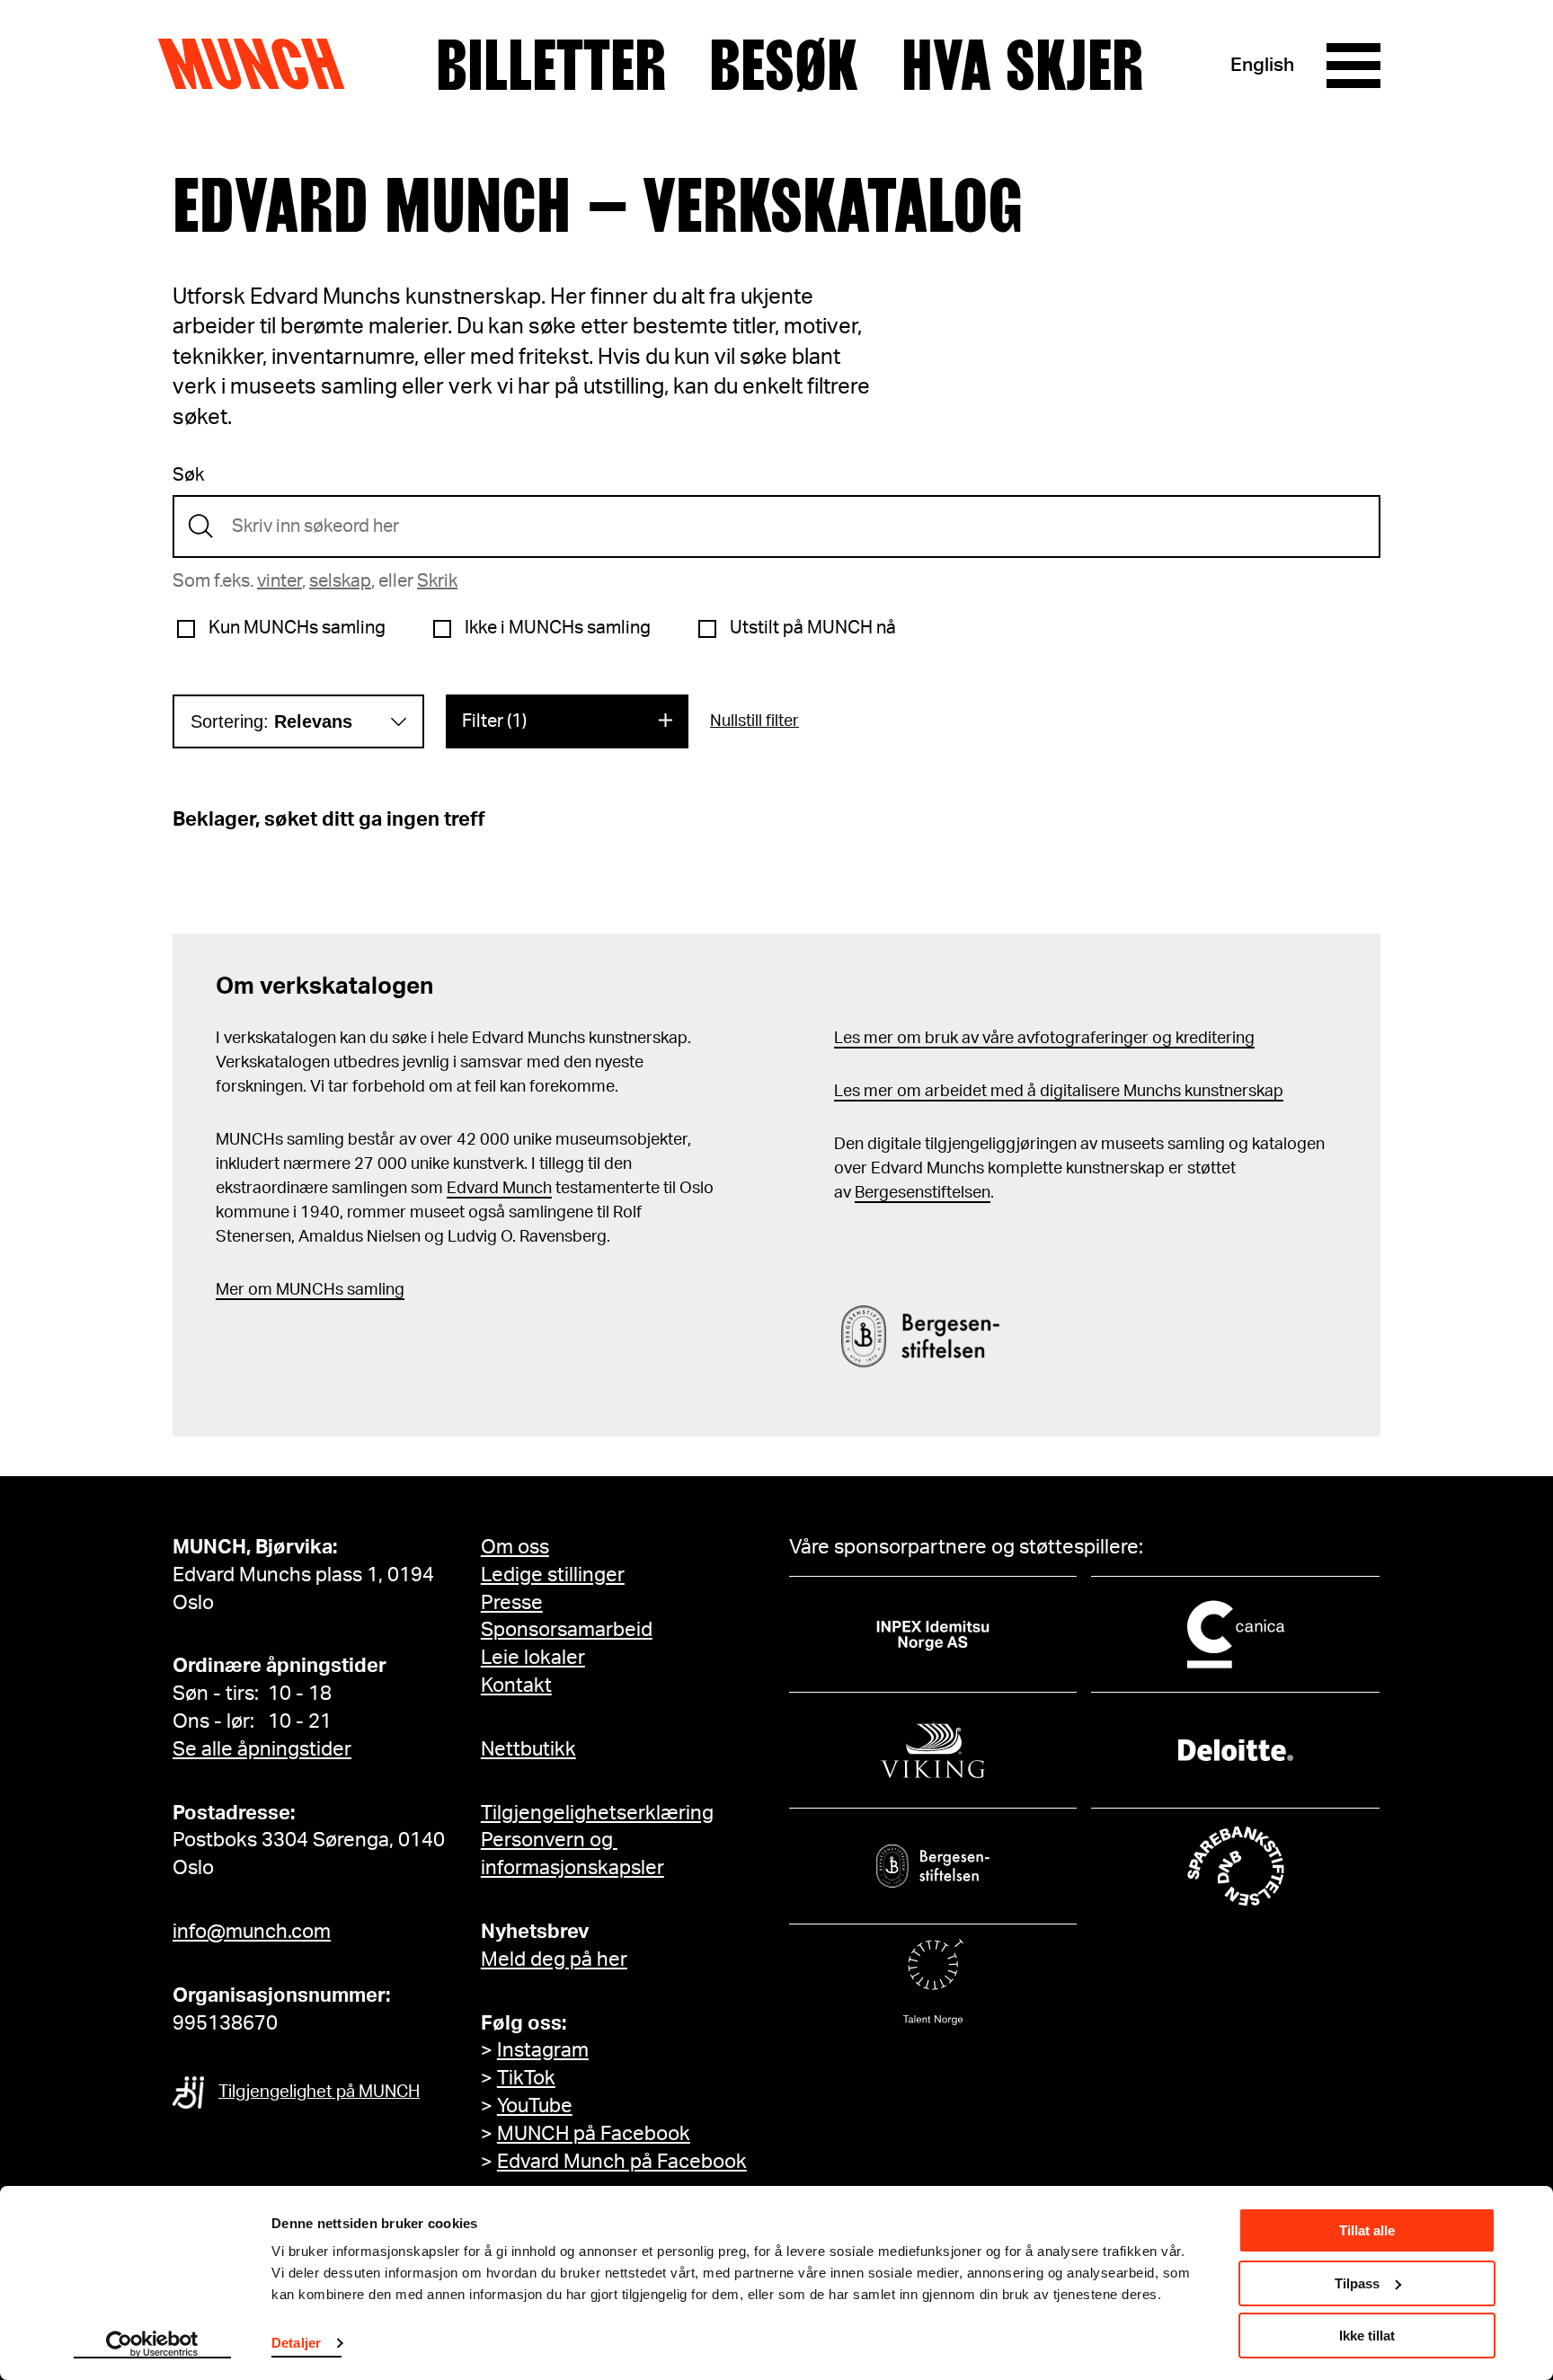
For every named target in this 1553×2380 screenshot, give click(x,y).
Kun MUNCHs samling (297, 628)
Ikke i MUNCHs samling (558, 628)
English (1262, 65)
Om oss (515, 1547)
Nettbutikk (528, 1749)
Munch (260, 65)
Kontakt (516, 1685)
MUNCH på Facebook (594, 2134)
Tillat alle (1367, 2230)
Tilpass (1357, 2283)
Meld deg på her (554, 1960)
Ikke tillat (1367, 2336)
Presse (512, 1603)
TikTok (526, 2078)
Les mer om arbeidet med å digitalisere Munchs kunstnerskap (1059, 1092)
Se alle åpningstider (262, 1749)
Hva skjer (1022, 66)
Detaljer (296, 2343)
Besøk (784, 66)
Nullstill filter (754, 721)
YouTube (535, 2106)
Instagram (543, 2050)
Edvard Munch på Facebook (622, 2162)
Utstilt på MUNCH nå (813, 628)
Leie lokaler (533, 1658)
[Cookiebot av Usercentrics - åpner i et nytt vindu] (152, 2345)
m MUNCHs (301, 1290)
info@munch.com (252, 1932)
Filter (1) (494, 721)
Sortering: (271, 721)
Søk (188, 475)
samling (374, 1290)
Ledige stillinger (553, 1575)
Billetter (551, 66)
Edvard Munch (499, 1189)
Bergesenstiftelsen (923, 1193)
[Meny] (1353, 66)
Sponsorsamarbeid (567, 1630)
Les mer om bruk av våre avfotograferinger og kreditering (1044, 1039)
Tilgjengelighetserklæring (597, 1813)
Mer (230, 1290)
